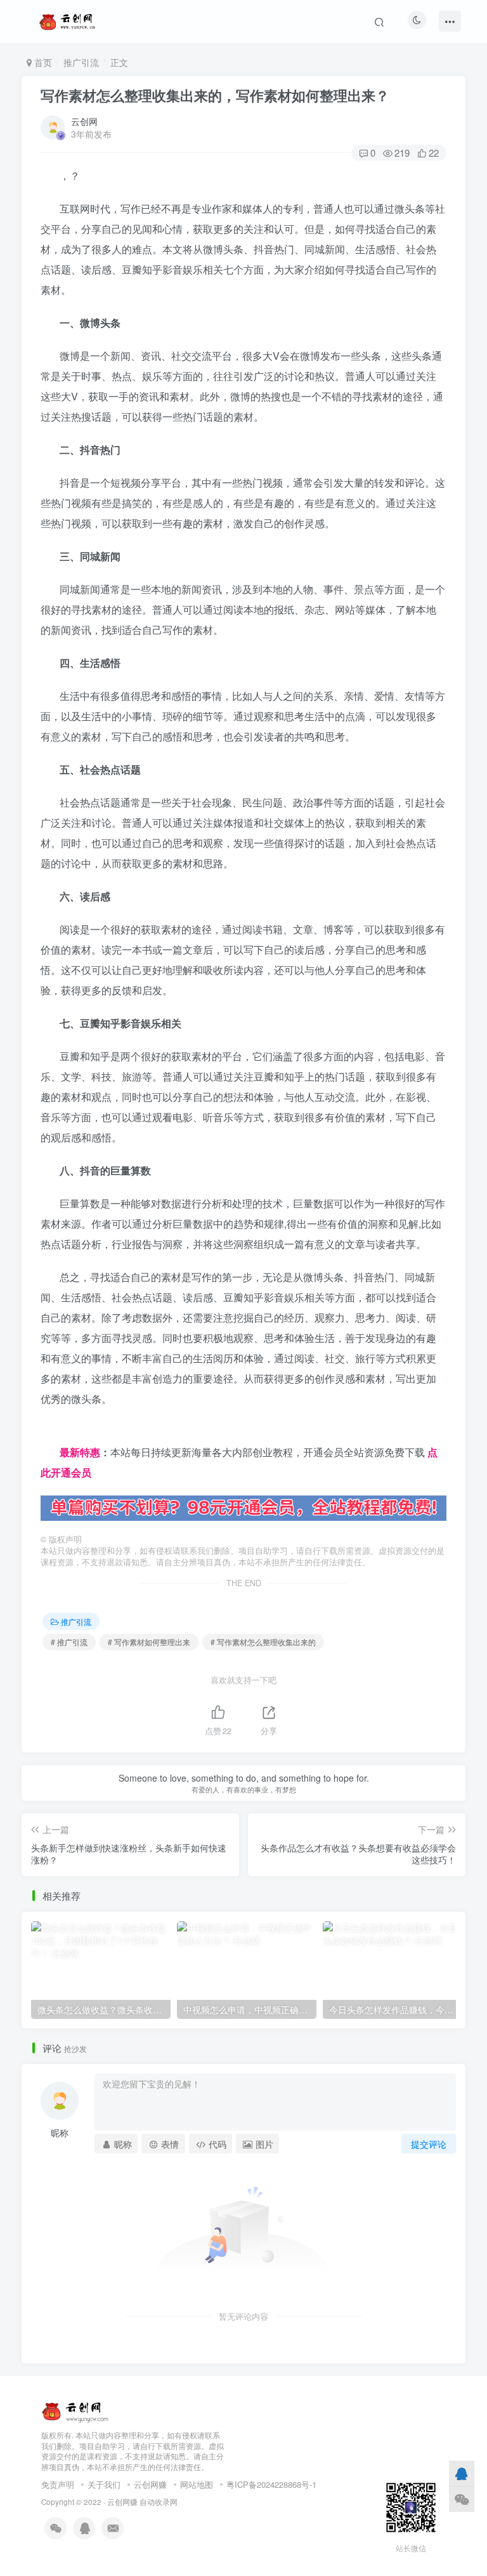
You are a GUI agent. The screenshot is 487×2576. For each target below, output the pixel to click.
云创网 (84, 121)
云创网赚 (150, 2484)
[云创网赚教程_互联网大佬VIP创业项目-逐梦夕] (75, 2409)
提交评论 (429, 2144)
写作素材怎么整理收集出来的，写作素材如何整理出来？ (215, 95)
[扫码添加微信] (462, 2499)
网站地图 (197, 2484)
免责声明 (58, 2484)
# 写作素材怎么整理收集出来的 (263, 1642)
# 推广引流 (69, 1642)
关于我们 (104, 2484)
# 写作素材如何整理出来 (149, 1642)
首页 (42, 62)
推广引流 (81, 62)
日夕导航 (61, 1432)
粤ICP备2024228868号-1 (271, 2484)
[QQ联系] (462, 2473)
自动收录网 (159, 2502)
